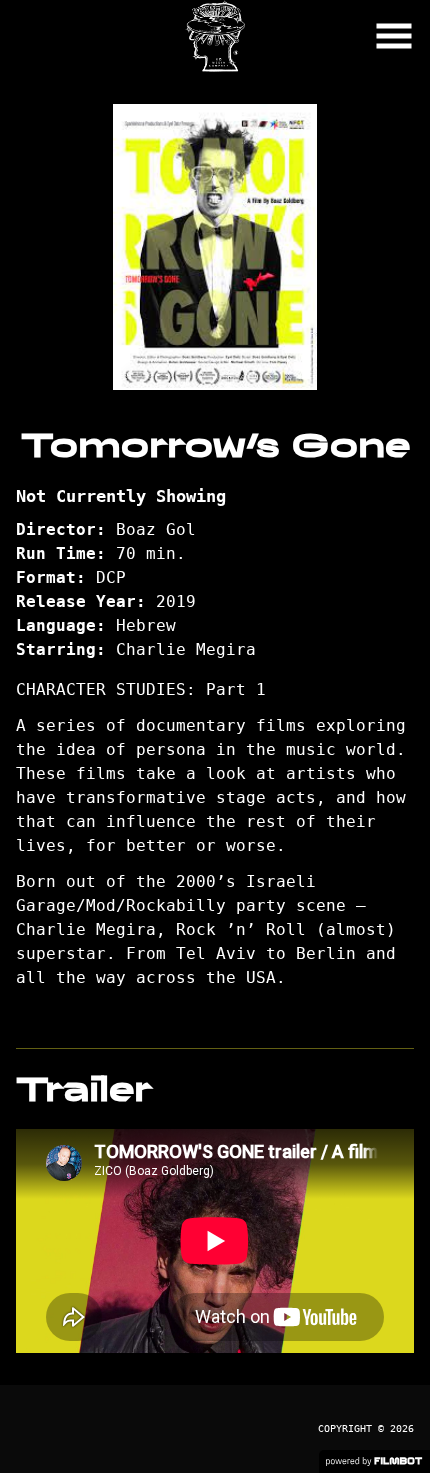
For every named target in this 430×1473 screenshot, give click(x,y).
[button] (394, 36)
